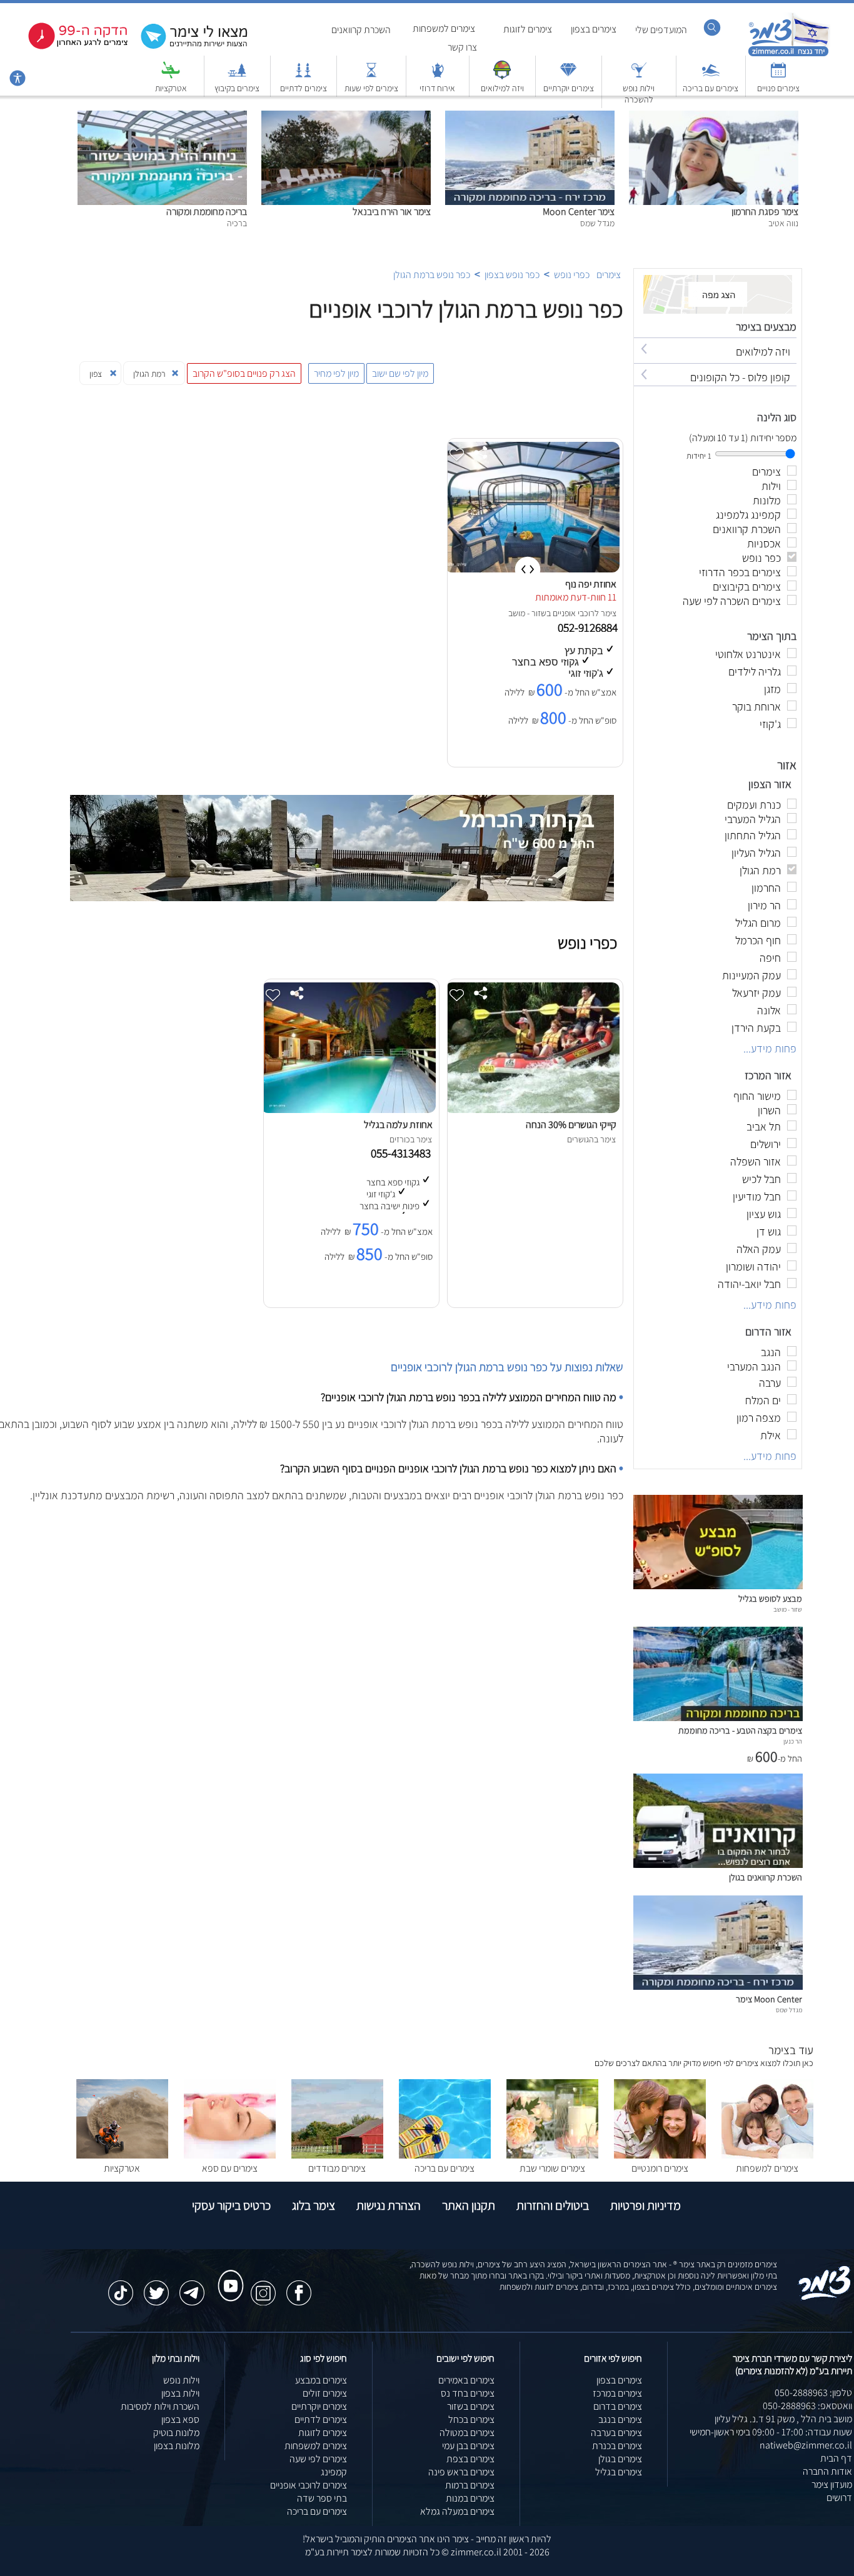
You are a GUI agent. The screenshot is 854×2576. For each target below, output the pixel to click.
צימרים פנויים (778, 88)
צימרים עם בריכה (711, 88)
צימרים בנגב (620, 2419)
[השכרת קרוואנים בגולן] (718, 1865)
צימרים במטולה (467, 2433)
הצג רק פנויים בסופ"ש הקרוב (244, 373)
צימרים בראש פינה (461, 2472)
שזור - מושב (527, 613)
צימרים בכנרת (617, 2446)
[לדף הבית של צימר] (789, 55)
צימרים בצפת (470, 2459)
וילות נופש (181, 2380)
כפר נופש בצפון (512, 275)
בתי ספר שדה (322, 2498)
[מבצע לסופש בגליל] (718, 1586)
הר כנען (793, 1741)
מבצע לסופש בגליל (770, 1598)
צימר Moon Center (579, 212)
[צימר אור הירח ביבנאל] (346, 117)
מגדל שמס (789, 2010)
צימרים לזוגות (528, 29)
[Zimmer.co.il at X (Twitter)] (156, 2287)
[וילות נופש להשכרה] (639, 76)
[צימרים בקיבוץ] (237, 76)
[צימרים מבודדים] (337, 2155)
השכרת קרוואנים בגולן (766, 1877)
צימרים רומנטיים (660, 2168)
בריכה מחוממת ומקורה (207, 212)
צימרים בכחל (471, 2419)
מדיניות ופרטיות (646, 2205)
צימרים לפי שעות (371, 88)
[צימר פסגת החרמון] (714, 117)
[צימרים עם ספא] (230, 2155)
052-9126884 (589, 627)
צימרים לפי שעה (318, 2459)
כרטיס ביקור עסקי (231, 2205)
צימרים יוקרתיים (569, 88)
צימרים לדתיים (304, 88)
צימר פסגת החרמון (765, 212)
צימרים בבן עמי (468, 2446)
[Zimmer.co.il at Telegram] (192, 2287)
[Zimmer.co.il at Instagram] (263, 2287)
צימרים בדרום (618, 2406)
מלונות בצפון (177, 2446)
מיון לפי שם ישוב (400, 373)
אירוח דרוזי (437, 88)
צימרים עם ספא (230, 2168)
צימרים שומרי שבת (552, 2168)
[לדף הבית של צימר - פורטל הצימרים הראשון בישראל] (825, 2298)
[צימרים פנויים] (778, 76)
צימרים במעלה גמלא (457, 2511)
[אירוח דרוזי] (438, 76)
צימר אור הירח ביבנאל (392, 212)
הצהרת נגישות (389, 2205)
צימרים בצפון (594, 29)
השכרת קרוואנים (361, 30)
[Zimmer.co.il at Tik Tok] (121, 2287)
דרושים (839, 2498)
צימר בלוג (314, 2205)
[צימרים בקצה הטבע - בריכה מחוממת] (718, 1718)
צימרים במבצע (321, 2380)
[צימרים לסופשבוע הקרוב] (69, 47)
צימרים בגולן (620, 2459)
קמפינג (334, 2472)
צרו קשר (462, 47)
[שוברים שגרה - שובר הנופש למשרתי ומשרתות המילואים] (502, 76)
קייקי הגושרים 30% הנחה (571, 1125)
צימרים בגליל (619, 2472)
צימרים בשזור (471, 2406)
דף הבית (836, 2458)
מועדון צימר (832, 2484)
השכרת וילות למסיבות (160, 2406)
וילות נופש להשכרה (639, 94)
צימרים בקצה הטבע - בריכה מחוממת (740, 1730)
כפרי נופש (572, 275)
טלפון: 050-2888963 (813, 2393)
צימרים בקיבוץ (237, 88)
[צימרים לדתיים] (303, 76)
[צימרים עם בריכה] (711, 76)
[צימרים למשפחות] (767, 2155)
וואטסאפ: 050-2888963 (807, 2406)
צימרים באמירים (466, 2380)
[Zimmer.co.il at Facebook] (299, 2287)
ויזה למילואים (502, 88)
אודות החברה (827, 2471)
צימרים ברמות (470, 2485)
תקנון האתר (469, 2205)
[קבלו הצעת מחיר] (188, 47)
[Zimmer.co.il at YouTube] (228, 2274)
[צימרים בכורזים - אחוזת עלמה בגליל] (348, 1110)
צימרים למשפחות (444, 28)
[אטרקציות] (171, 76)
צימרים (609, 275)
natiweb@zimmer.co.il (806, 2445)
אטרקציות (171, 88)
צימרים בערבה (616, 2433)
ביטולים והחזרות (553, 2205)
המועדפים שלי (661, 30)
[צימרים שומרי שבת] (552, 2155)
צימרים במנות (470, 2498)
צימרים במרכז (617, 2393)
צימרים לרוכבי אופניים (309, 2485)
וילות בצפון (180, 2393)
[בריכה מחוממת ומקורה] (162, 117)
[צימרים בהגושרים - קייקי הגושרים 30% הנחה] (532, 1110)
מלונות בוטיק (176, 2433)
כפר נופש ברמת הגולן (432, 275)
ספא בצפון (180, 2419)
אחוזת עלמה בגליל (398, 1125)
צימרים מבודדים (337, 2168)
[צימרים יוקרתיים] (568, 76)
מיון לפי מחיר (336, 373)
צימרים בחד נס (468, 2393)
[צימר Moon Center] (530, 117)
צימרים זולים (325, 2393)
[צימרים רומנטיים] (660, 2155)
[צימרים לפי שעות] (371, 76)
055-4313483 (403, 1153)
